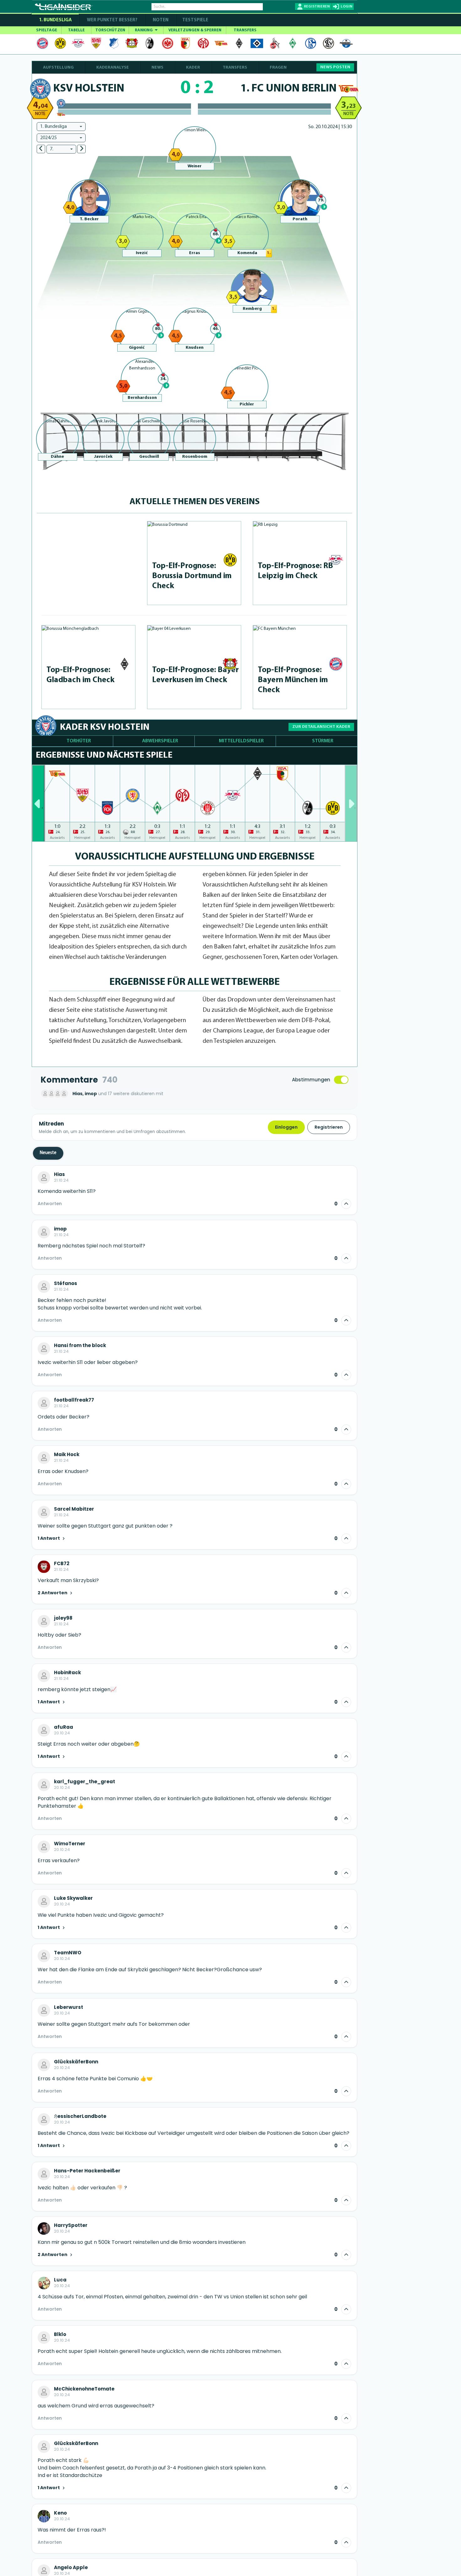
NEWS (157, 68)
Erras (195, 253)
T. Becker (89, 219)
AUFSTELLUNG (58, 68)
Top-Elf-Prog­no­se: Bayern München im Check (293, 680)
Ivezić (142, 253)
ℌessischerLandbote (80, 2116)
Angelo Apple (71, 2568)
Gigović (137, 348)
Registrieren (329, 1127)
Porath (300, 219)
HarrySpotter (71, 2225)
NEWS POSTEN (335, 67)
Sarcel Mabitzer (74, 1509)
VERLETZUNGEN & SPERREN (195, 30)
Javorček (103, 457)
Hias (59, 1174)
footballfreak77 (74, 1400)
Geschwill (149, 457)
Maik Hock (67, 1455)
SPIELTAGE (47, 30)
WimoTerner (70, 1844)
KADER (193, 68)
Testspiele (195, 20)
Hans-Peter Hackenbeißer (87, 2171)
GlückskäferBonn (76, 2062)
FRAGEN (278, 68)
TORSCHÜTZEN (110, 30)
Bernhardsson (142, 398)
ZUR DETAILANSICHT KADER (321, 727)
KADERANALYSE (113, 68)
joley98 (63, 1618)
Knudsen (195, 348)
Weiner (195, 166)
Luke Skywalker (73, 1898)
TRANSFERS (245, 30)
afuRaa (64, 1727)
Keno (60, 2513)
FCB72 (62, 1564)
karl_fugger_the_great (85, 1782)
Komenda (247, 253)
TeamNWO (68, 1953)
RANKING (144, 30)
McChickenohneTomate (84, 2389)
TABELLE (76, 30)
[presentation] (38, 803)
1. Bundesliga (55, 20)
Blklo (60, 2334)
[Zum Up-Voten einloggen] (346, 1204)
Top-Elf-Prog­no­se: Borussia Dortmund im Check (192, 576)
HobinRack (67, 1673)
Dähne (57, 457)
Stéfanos (66, 1283)
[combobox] (61, 127)
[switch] (341, 1080)
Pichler (247, 404)
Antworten (50, 1204)
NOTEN (161, 20)
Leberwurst (69, 2007)
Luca (60, 2280)
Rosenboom (195, 457)
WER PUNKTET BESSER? (112, 20)
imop (60, 1229)
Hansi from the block (80, 1345)
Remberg (252, 309)
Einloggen (286, 1127)
